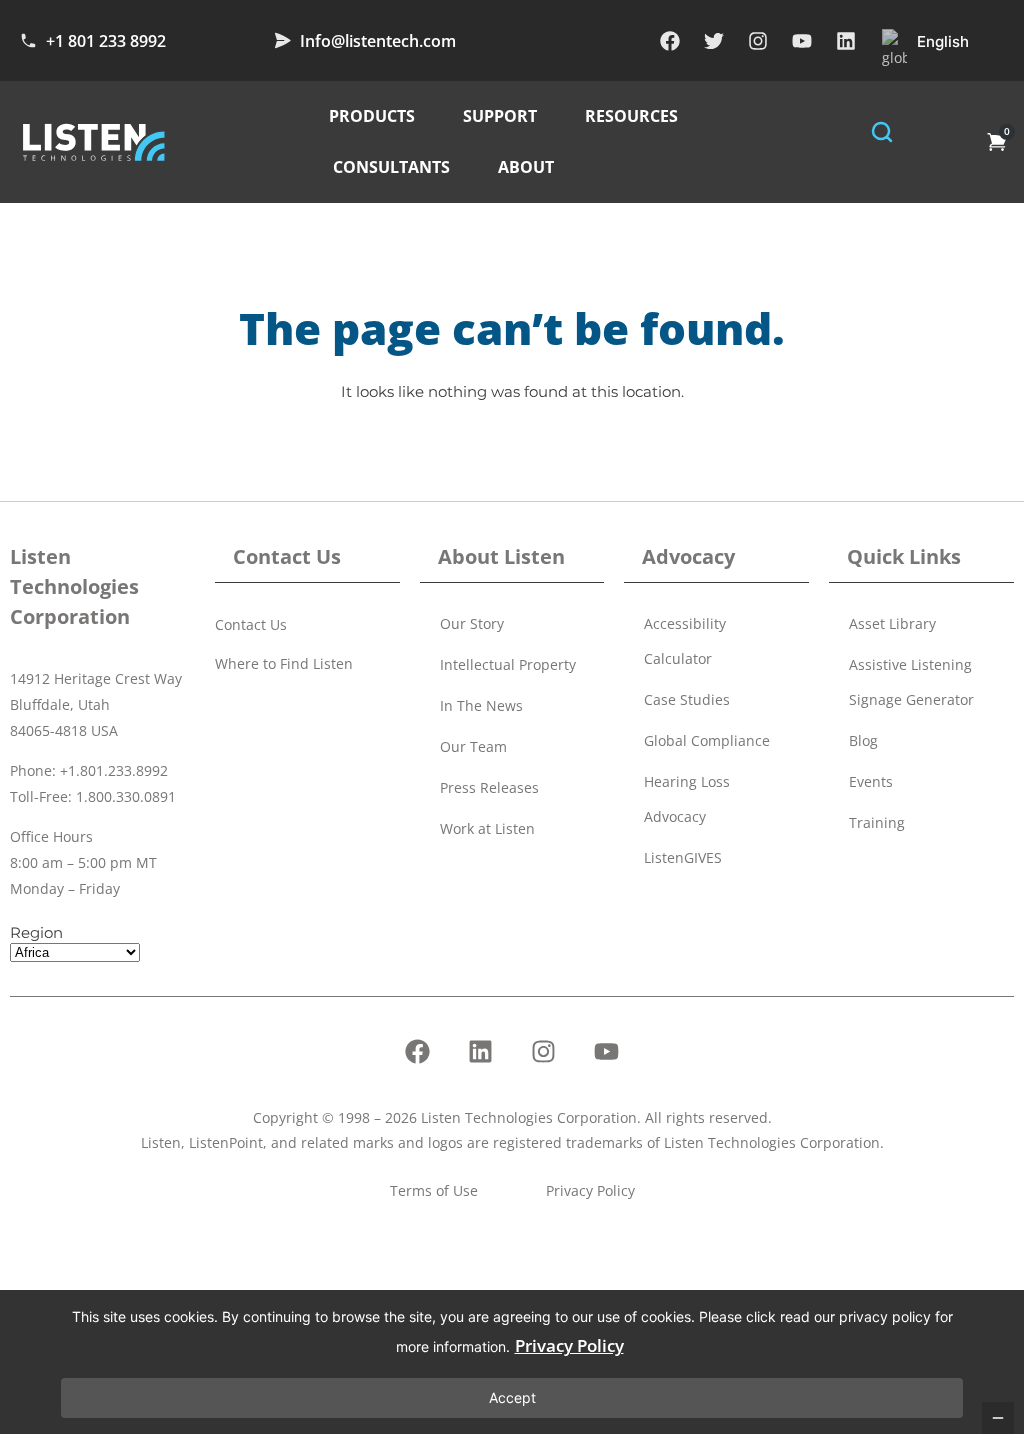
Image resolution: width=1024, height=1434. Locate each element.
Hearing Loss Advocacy (687, 799)
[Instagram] (758, 41)
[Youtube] (802, 41)
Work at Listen (487, 828)
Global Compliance (707, 740)
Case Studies (687, 699)
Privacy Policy (569, 1345)
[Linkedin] (846, 41)
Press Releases (489, 787)
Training (877, 822)
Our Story (472, 623)
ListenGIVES (683, 857)
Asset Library (892, 623)
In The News (481, 705)
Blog (863, 740)
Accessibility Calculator (685, 641)
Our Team (473, 746)
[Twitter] (714, 41)
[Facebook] (670, 41)
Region (36, 932)
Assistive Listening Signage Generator (911, 682)
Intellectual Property (508, 664)
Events (871, 781)
